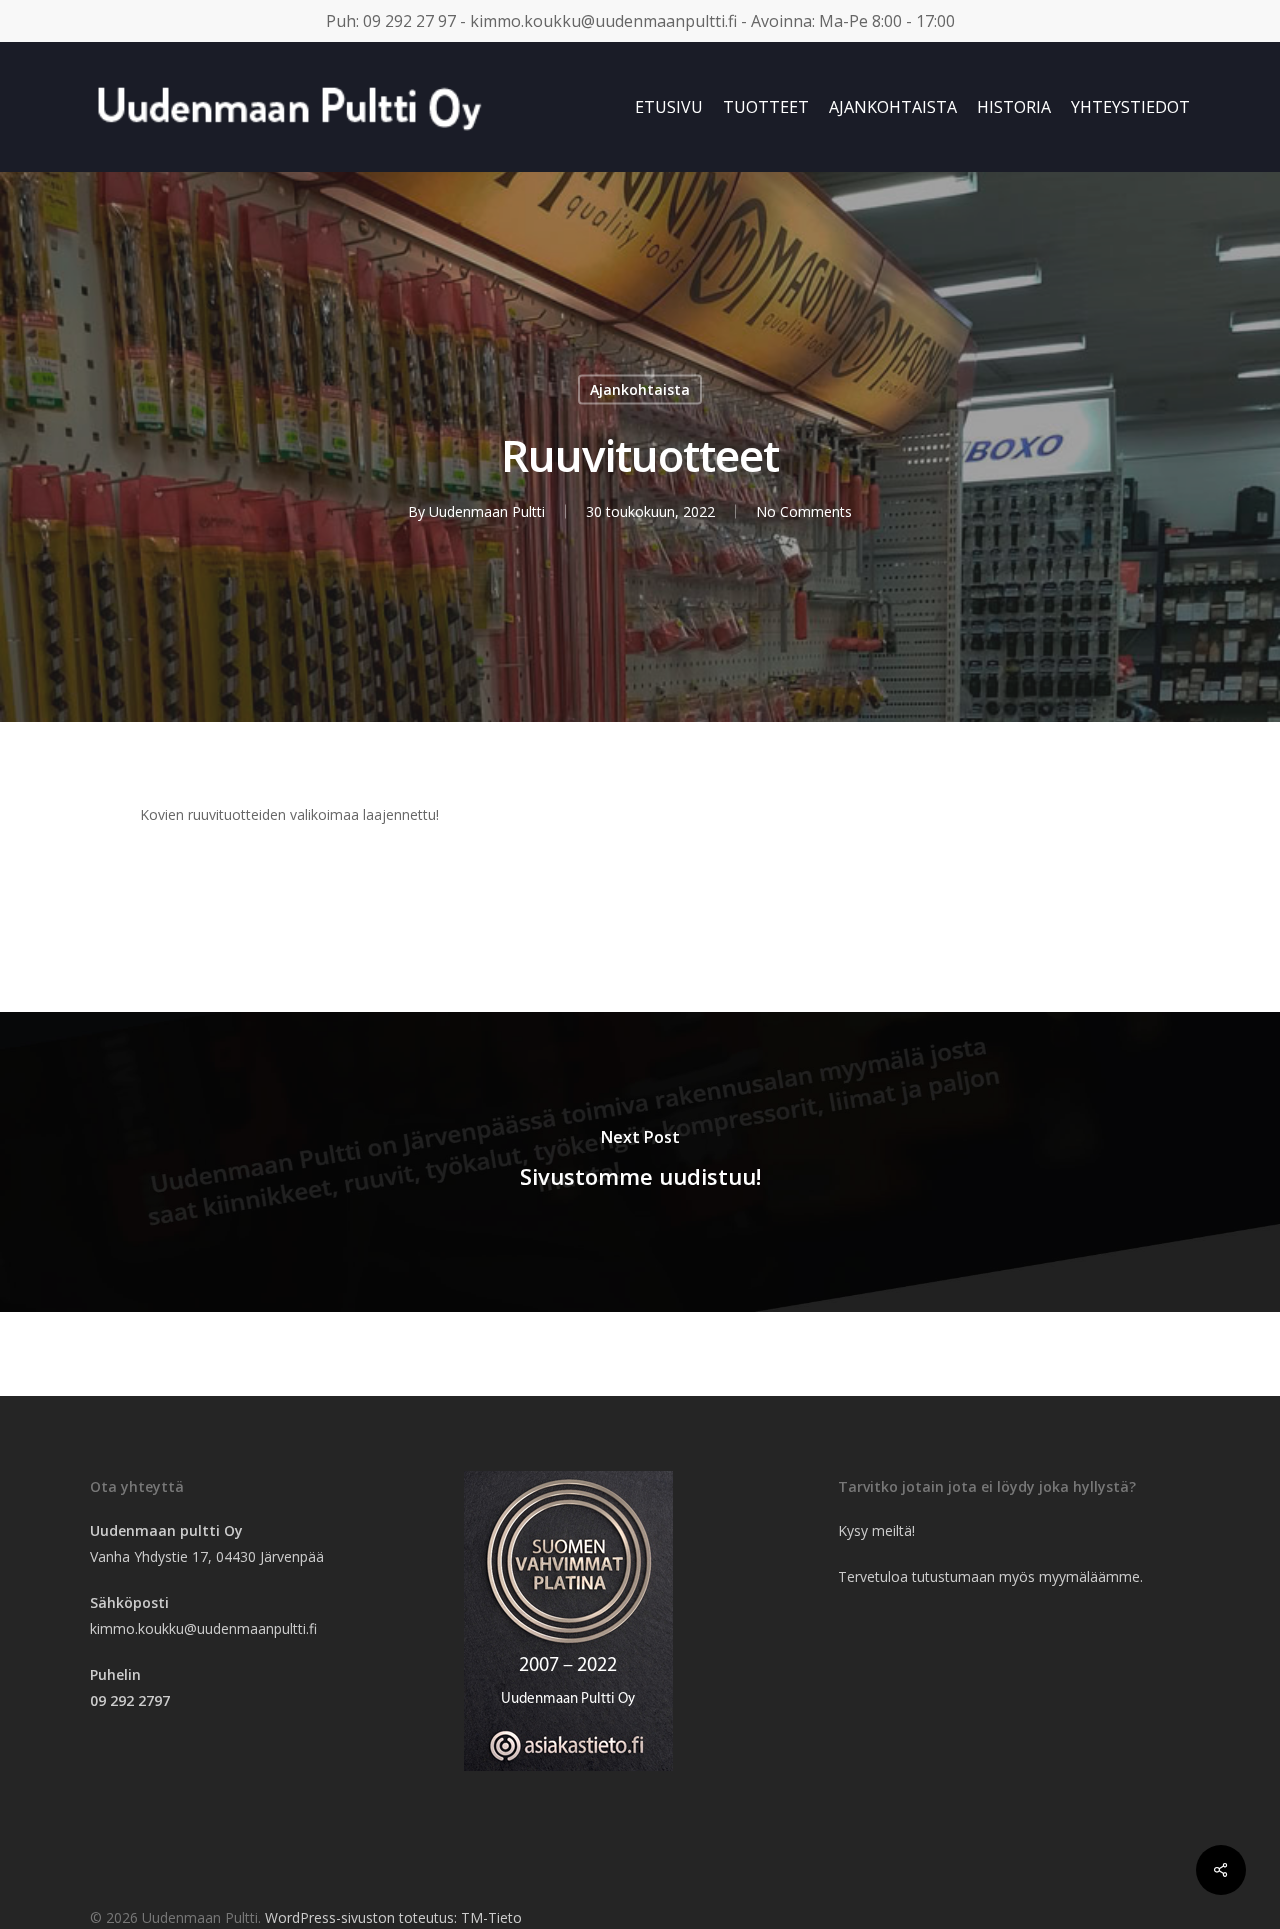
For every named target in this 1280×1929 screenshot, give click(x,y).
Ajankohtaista (640, 389)
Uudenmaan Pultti (487, 511)
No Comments (804, 511)
